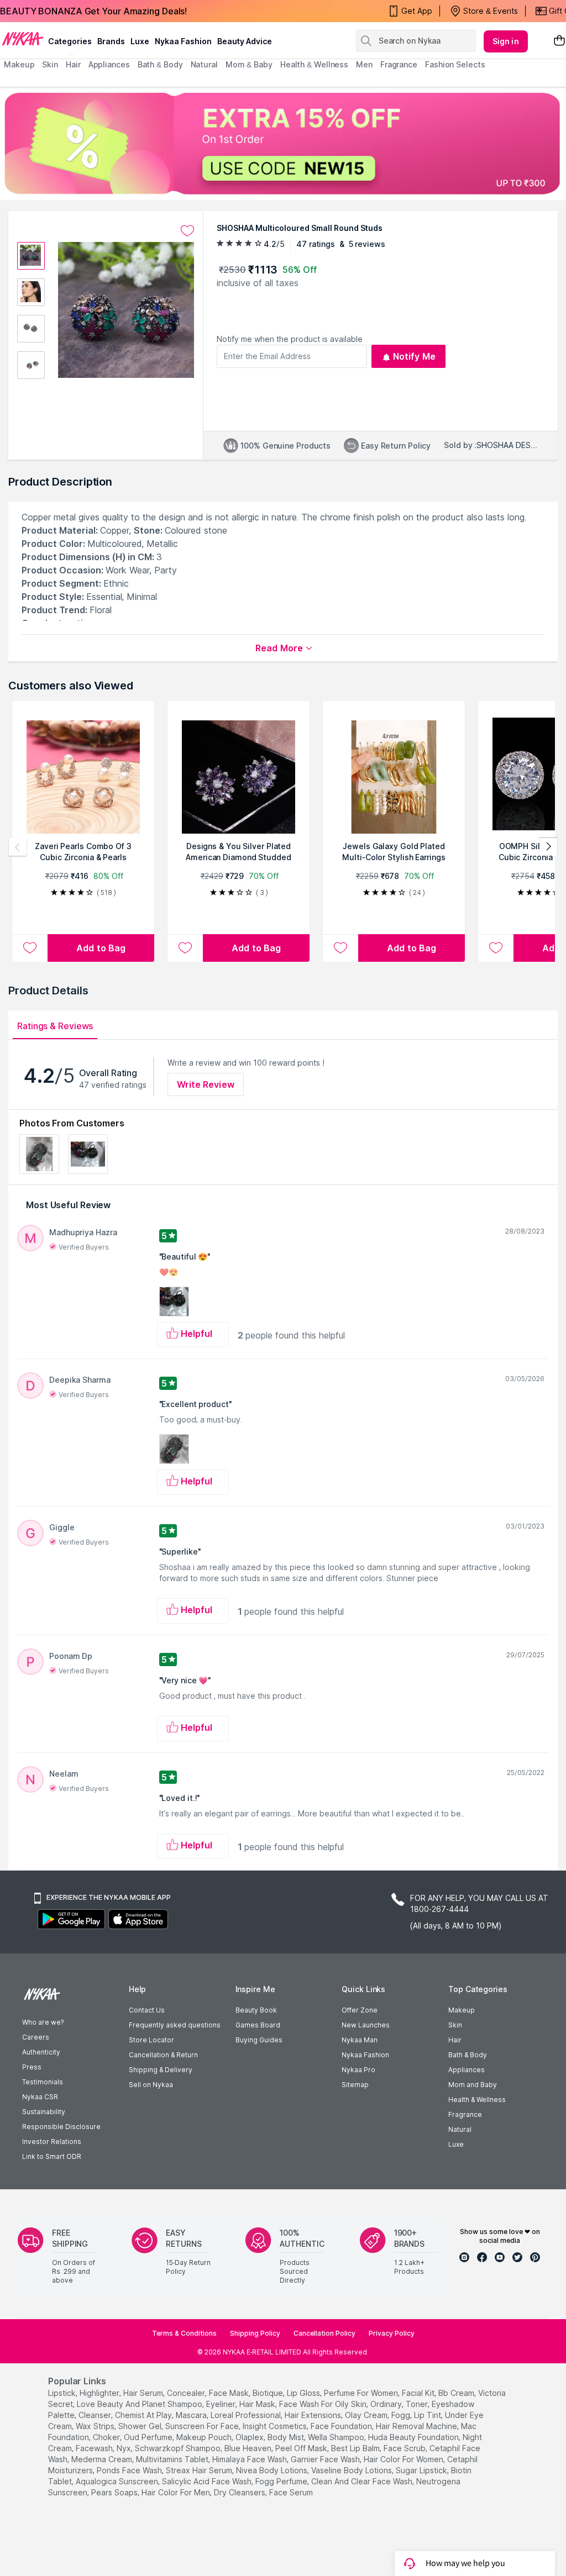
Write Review (206, 1084)
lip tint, (428, 2415)
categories (70, 41)
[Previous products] (18, 847)
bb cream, (457, 2393)
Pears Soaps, (115, 2492)
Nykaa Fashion (183, 41)
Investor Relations (52, 2142)
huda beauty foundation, (414, 2437)
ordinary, (387, 2404)
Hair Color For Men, (177, 2492)
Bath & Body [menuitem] (160, 64)
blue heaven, (249, 2448)
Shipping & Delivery (161, 2070)
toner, (418, 2404)
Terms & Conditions (184, 2333)
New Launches (366, 2025)
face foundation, (342, 2426)
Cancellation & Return (163, 2055)
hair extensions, (314, 2415)
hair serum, (144, 2393)
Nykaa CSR (40, 2097)
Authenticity (41, 2052)
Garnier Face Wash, (326, 2459)
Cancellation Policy (324, 2333)
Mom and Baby (473, 2085)
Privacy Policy (392, 2333)
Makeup (462, 2010)
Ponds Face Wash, (130, 2470)
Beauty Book (256, 2010)
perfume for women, (362, 2393)
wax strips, (96, 2426)
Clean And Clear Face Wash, (363, 2481)
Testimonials (43, 2082)
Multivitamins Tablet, (173, 2459)
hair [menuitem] (73, 64)
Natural (460, 2129)
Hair (455, 2040)
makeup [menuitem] (19, 64)
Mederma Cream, (103, 2459)
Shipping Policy (255, 2333)
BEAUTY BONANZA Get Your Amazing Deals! (93, 11)
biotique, (269, 2393)
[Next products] (548, 847)
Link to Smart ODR (52, 2156)
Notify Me (414, 356)
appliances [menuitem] (109, 64)
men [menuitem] (364, 64)
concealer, (187, 2393)
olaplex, (250, 2437)
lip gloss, (304, 2393)
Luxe (456, 2144)
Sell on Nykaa (151, 2085)
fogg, (402, 2415)
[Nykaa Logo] (23, 38)
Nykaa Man (360, 2040)
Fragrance (465, 2114)
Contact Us (147, 2010)
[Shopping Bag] (559, 41)
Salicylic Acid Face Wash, (208, 2481)
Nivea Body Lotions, (272, 2470)
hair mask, (258, 2404)
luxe (140, 41)
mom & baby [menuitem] (249, 64)
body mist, (287, 2437)
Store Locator (151, 2040)
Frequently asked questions (175, 2025)
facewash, (95, 2448)
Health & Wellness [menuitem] (314, 64)
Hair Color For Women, (404, 2459)
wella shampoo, (337, 2437)
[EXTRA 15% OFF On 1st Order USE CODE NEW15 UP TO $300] (283, 143)
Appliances (467, 2070)
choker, (107, 2437)
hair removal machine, (417, 2426)
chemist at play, (144, 2415)
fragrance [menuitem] (399, 64)
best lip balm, (356, 2448)
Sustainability (44, 2112)
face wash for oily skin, (324, 2404)
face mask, (230, 2393)
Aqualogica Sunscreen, (118, 2481)
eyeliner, (222, 2404)
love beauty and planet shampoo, (140, 2404)
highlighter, (100, 2393)
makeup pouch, (205, 2437)
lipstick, (63, 2393)
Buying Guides (259, 2040)
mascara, (192, 2415)
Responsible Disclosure (61, 2127)
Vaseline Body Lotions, (352, 2470)
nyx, (125, 2448)
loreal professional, (247, 2415)
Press (32, 2067)
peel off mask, (302, 2448)
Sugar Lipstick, (422, 2470)
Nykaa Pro (358, 2070)
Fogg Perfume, (282, 2481)
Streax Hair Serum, (200, 2470)
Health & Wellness (477, 2100)
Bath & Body (468, 2055)
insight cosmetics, (276, 2426)
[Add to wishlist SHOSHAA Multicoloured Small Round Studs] (187, 231)
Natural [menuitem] (204, 64)
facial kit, (419, 2393)
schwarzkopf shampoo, (179, 2448)
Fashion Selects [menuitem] (455, 64)
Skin (455, 2025)
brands (111, 41)
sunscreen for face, (203, 2426)
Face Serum (291, 2492)
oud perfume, (149, 2437)
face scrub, (405, 2448)
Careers (36, 2037)
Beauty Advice (245, 41)
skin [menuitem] (50, 64)
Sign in (506, 41)
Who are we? (43, 2022)
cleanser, (96, 2415)
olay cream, (367, 2415)
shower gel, (141, 2426)
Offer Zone (360, 2010)
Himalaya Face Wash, (250, 2459)
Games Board (258, 2025)
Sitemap (355, 2085)
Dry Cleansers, (240, 2492)
